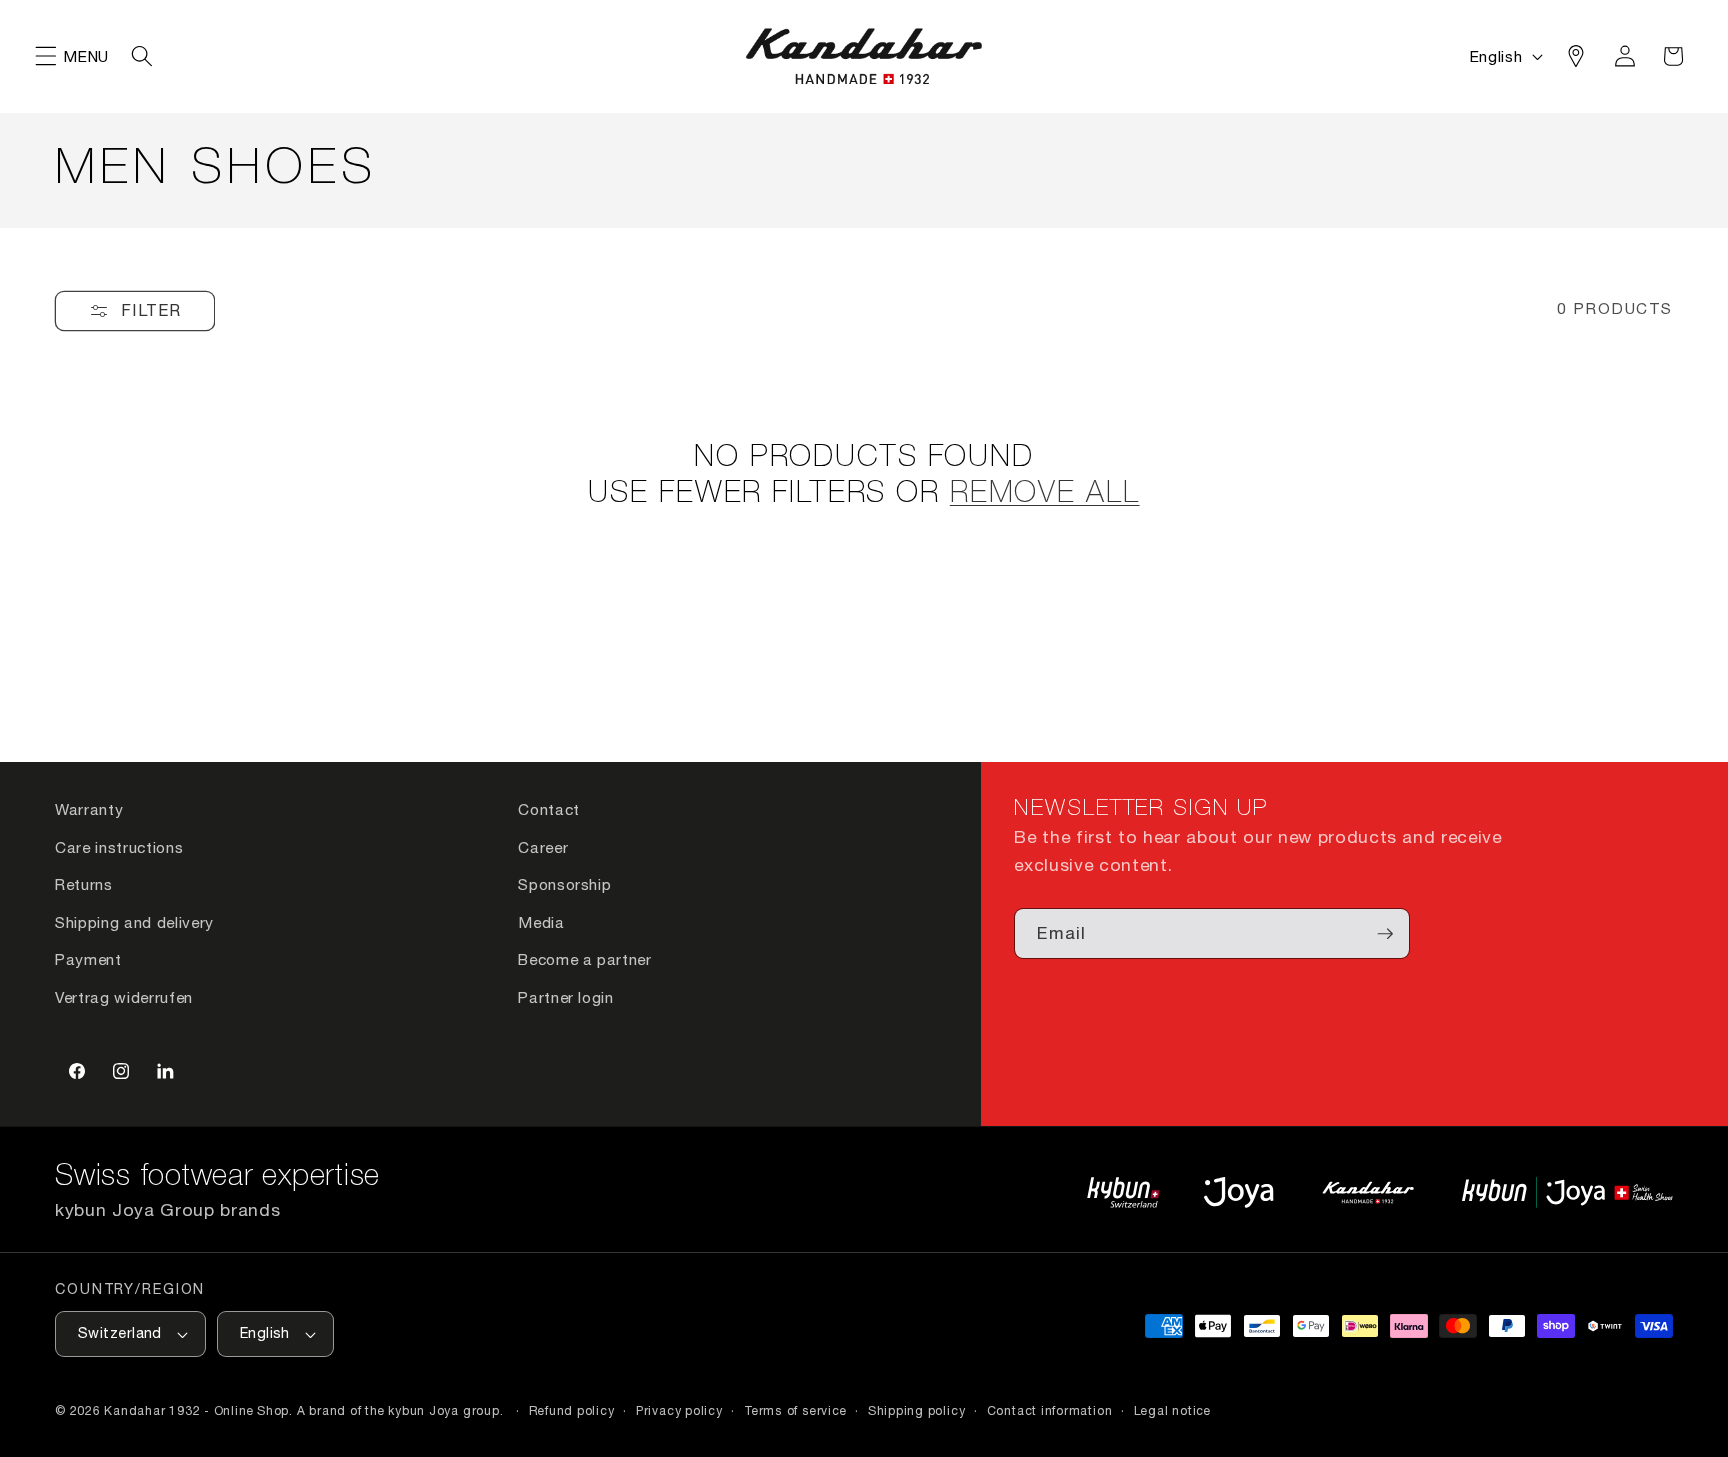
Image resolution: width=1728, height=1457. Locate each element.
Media (541, 922)
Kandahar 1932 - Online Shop (196, 1410)
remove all (1045, 494)
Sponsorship (564, 884)
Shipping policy (917, 1410)
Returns (84, 884)
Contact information (1050, 1410)
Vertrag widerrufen (124, 997)
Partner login (566, 997)
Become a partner (585, 959)
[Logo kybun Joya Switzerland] (1567, 1192)
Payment (88, 959)
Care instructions (119, 847)
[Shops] (1576, 56)
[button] (46, 56)
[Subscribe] (1385, 934)
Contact (549, 809)
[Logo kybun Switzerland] (1124, 1192)
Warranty (89, 809)
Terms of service (795, 1410)
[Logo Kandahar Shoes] (1368, 1192)
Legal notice (1172, 1410)
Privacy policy (679, 1410)
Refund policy (572, 1410)
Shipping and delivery (134, 922)
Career (543, 847)
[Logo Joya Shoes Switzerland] (1238, 1192)
